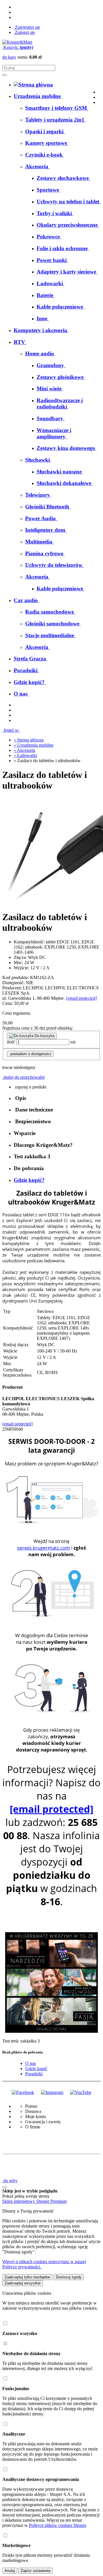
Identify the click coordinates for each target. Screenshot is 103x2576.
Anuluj (10, 2571)
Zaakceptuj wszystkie (23, 2283)
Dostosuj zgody (69, 2277)
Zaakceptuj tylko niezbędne (27, 2277)
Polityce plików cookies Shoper (57, 2525)
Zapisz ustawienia (35, 2571)
